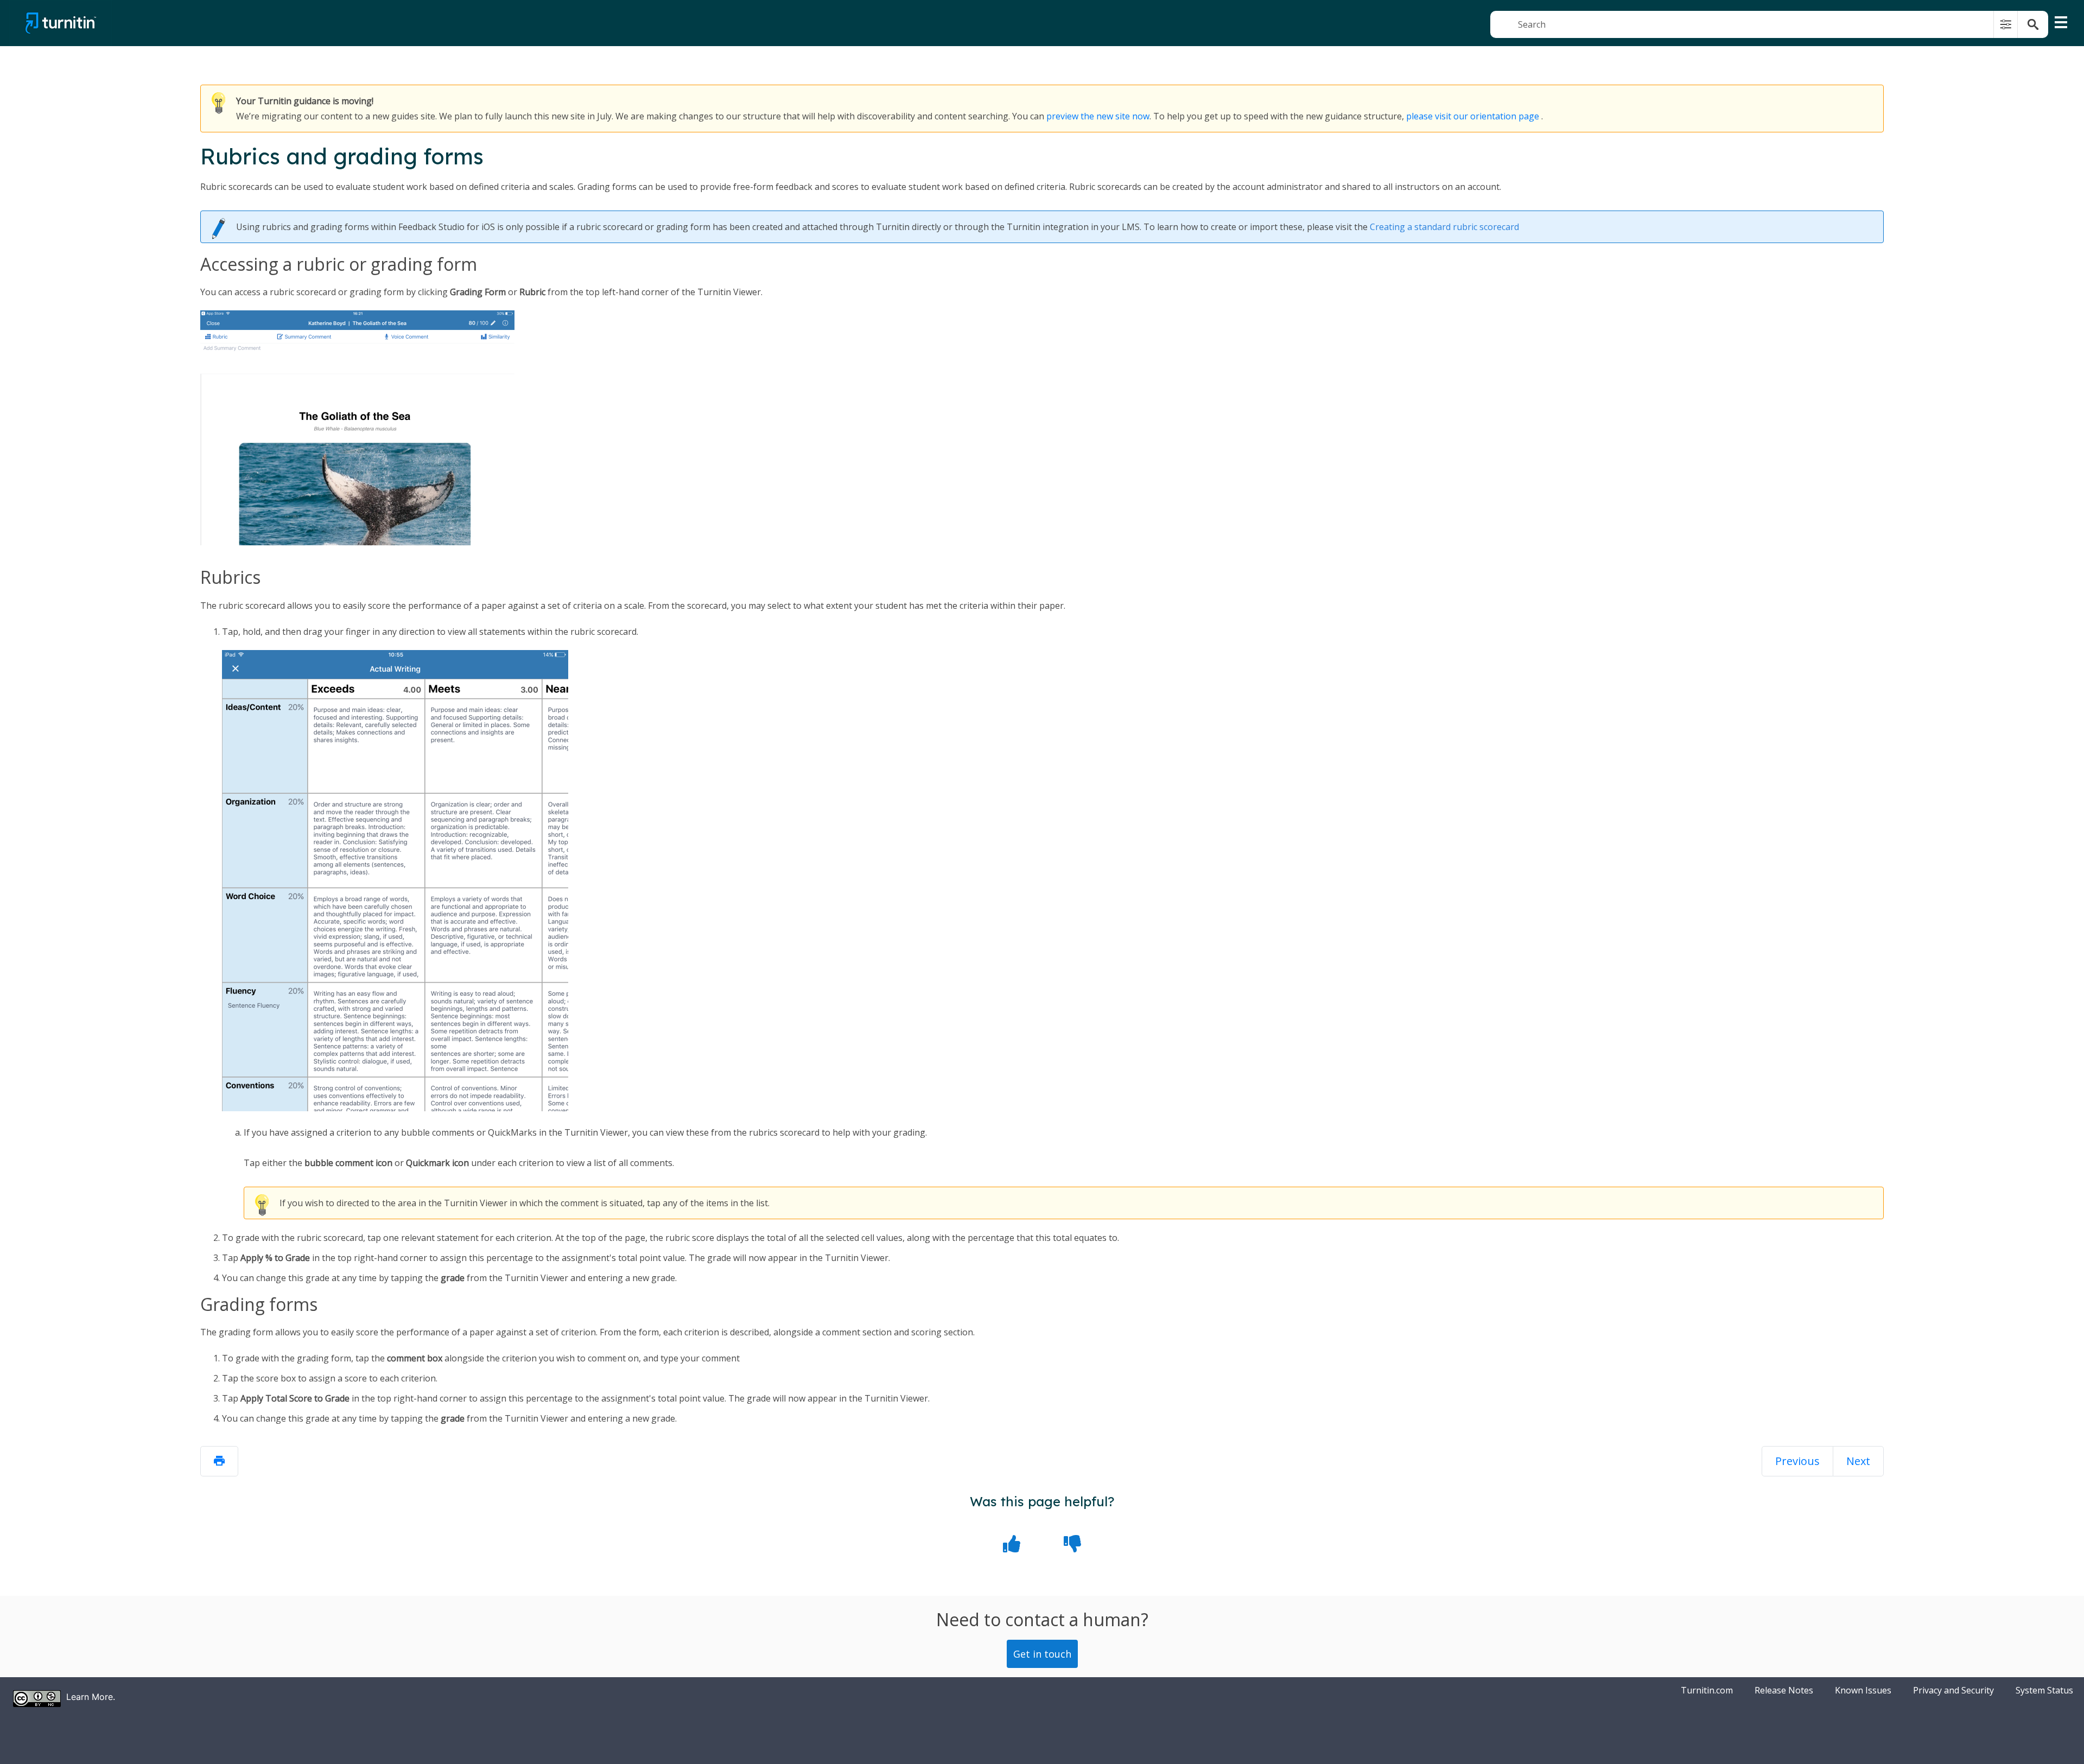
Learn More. (91, 1697)
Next (1858, 1461)
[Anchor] (517, 265)
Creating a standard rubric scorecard (1444, 227)
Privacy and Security (1953, 1690)
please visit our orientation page (1473, 116)
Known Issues (1863, 1690)
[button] (2006, 24)
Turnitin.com (1707, 1690)
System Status (2044, 1690)
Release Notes (1784, 1690)
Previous (1797, 1461)
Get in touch (1042, 1654)
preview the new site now (1098, 116)
